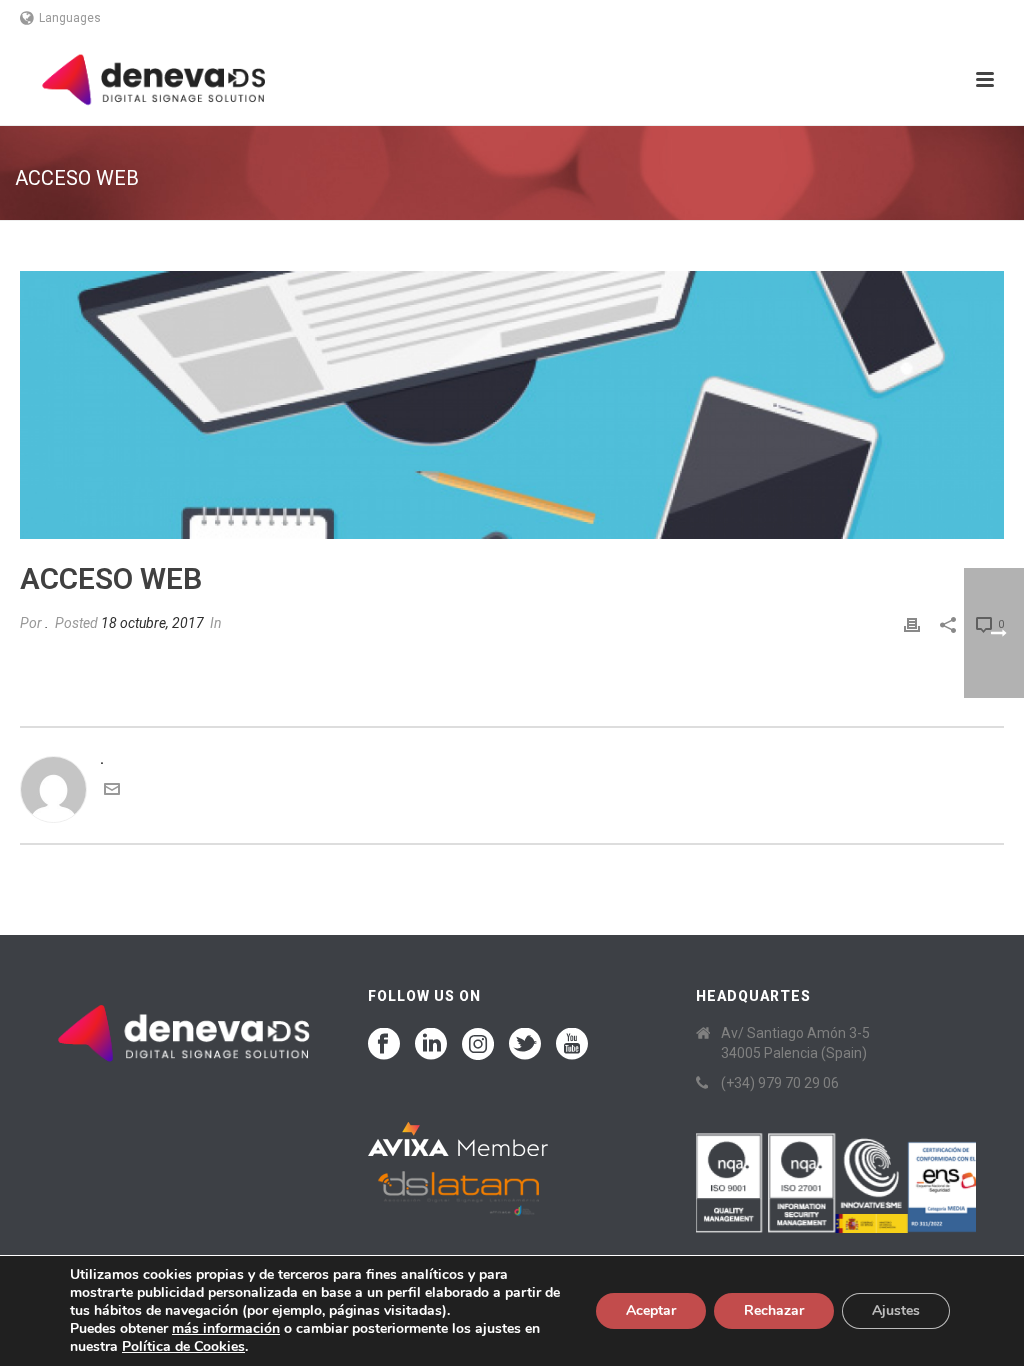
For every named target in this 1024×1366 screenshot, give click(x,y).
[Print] (912, 623)
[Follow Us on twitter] (525, 1045)
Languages (70, 18)
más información (226, 1328)
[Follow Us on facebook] (384, 1045)
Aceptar (651, 1310)
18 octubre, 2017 (152, 623)
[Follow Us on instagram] (478, 1045)
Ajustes (896, 1310)
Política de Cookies (183, 1346)
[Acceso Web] (512, 405)
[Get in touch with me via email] (112, 792)
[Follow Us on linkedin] (431, 1045)
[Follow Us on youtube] (572, 1045)
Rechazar (774, 1310)
